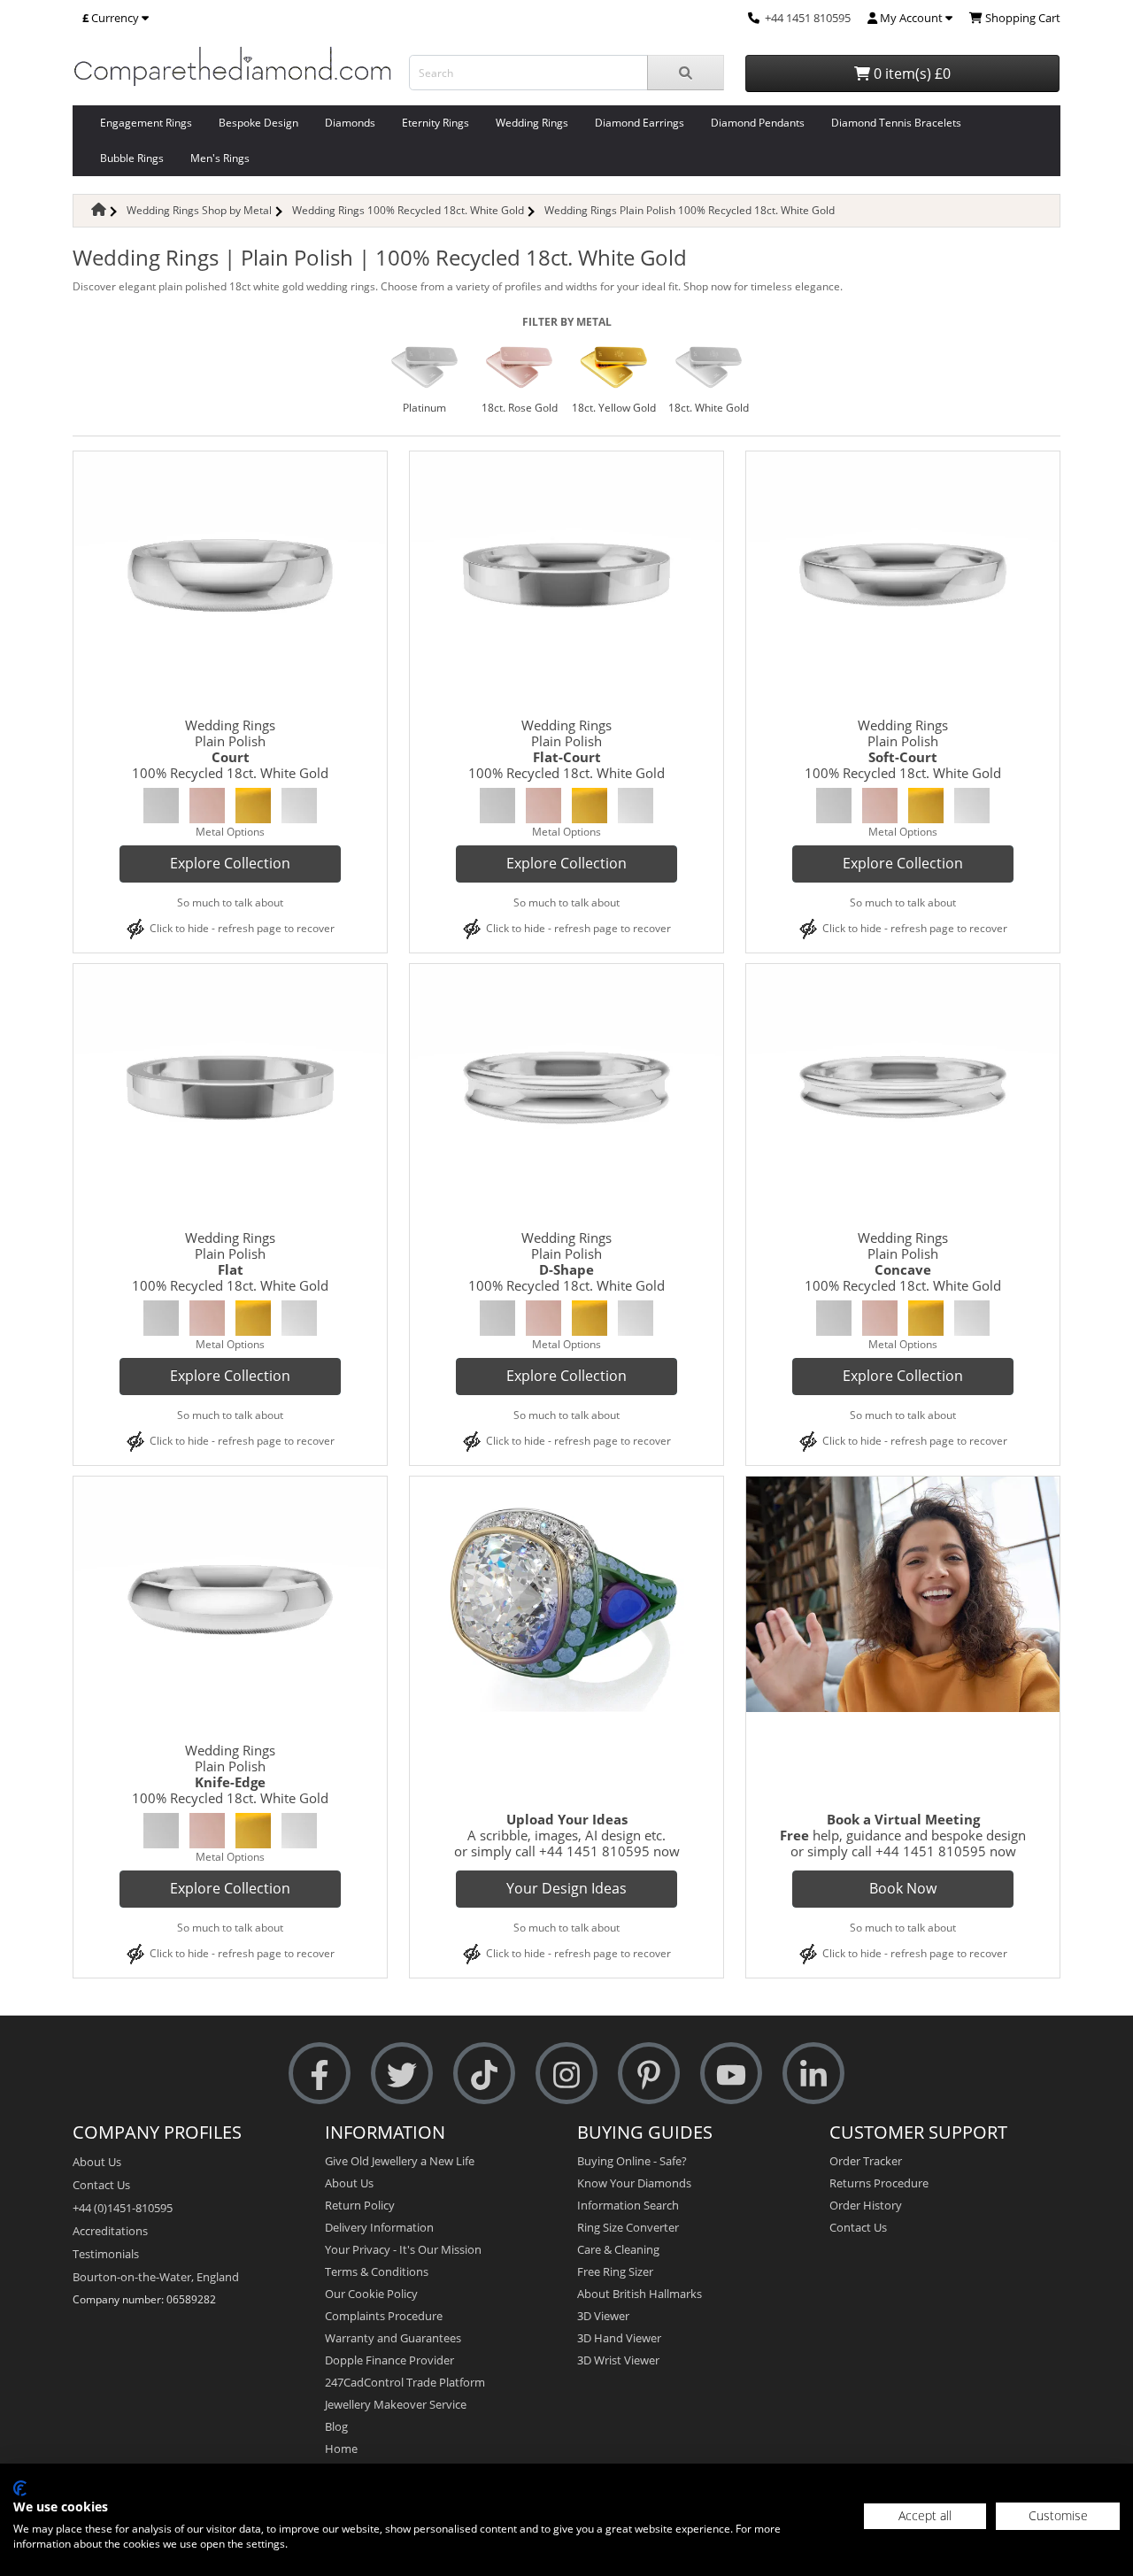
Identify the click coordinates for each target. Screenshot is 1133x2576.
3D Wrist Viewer (618, 2360)
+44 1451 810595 (808, 18)
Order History (866, 2205)
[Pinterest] (649, 2074)
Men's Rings (220, 158)
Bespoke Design (258, 123)
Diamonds (350, 123)
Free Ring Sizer (615, 2271)
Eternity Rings (435, 123)
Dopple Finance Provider (389, 2360)
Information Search (628, 2205)
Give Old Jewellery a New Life (400, 2161)
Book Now (903, 1888)
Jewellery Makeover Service (396, 2404)
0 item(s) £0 (910, 73)
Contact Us (101, 2185)
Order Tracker (866, 2161)
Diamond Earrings (640, 123)
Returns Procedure (879, 2183)
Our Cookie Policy (371, 2294)
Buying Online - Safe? (632, 2161)
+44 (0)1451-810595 (123, 2208)
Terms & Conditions (377, 2271)
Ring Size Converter (628, 2227)
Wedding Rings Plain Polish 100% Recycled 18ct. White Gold (690, 210)
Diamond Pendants (758, 123)
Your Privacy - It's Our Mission (403, 2249)
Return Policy (360, 2205)
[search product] (686, 73)
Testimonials (106, 2254)
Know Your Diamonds (634, 2183)
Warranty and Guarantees (393, 2338)
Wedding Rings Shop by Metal (199, 210)
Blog (336, 2426)
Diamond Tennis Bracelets (896, 123)
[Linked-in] (813, 2074)
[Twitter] (402, 2074)
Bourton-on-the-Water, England (156, 2277)
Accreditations (110, 2231)
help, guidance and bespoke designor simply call (903, 1835)
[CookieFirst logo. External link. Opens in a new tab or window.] (20, 2488)
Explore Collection (230, 863)
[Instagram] (566, 2074)
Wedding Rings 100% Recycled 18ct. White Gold (408, 210)
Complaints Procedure (384, 2316)
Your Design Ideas (566, 1888)
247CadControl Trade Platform (405, 2382)
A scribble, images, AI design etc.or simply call (560, 1835)
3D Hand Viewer (619, 2338)
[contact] (754, 18)
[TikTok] (484, 2074)
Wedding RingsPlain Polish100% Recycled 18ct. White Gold (230, 749)
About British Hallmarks (640, 2294)
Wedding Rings (532, 123)
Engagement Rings (146, 123)
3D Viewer (603, 2316)
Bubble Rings (132, 158)
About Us (97, 2162)
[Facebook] (320, 2074)
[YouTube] (731, 2074)
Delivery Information (379, 2227)
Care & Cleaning (618, 2249)
